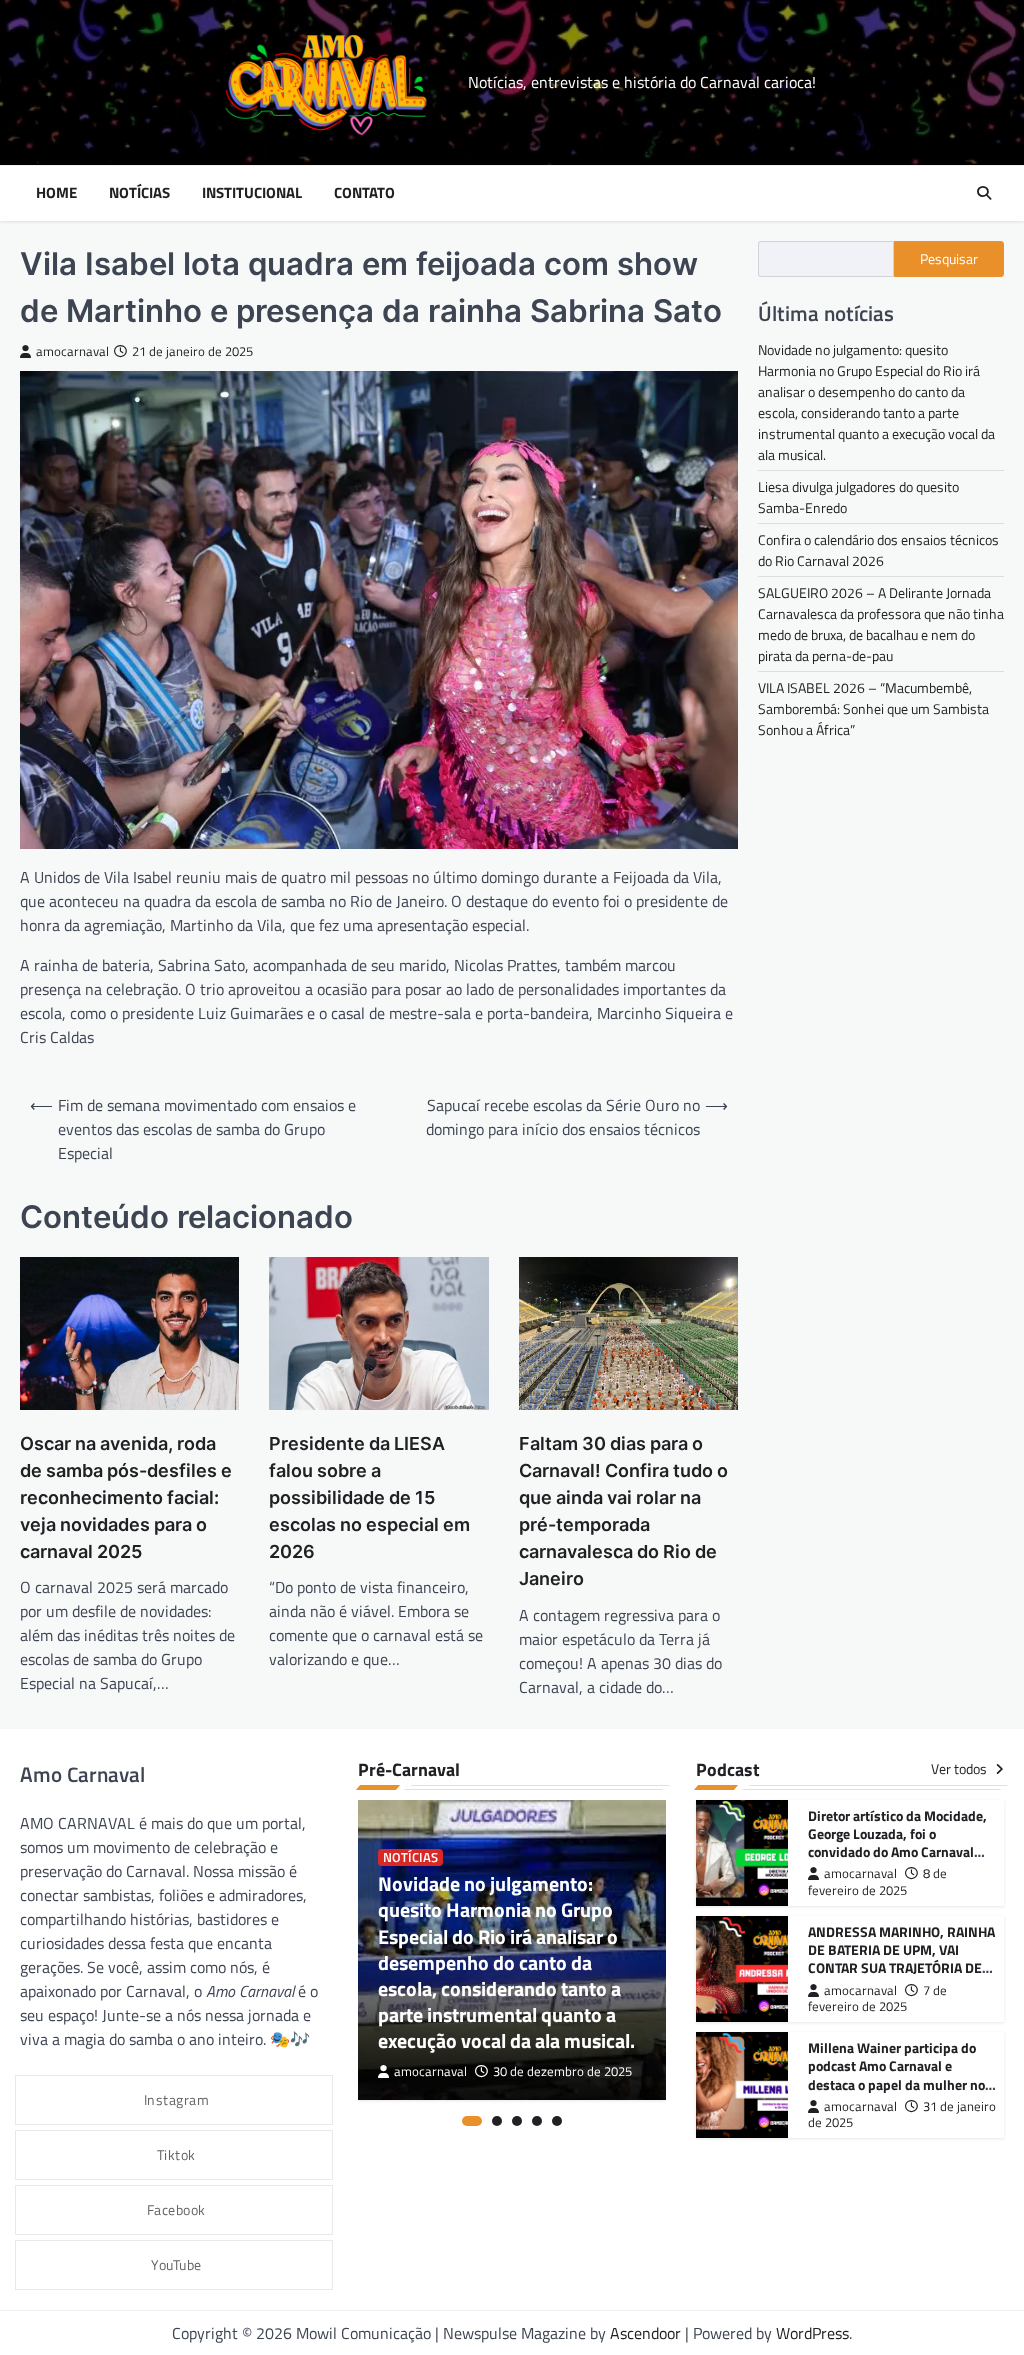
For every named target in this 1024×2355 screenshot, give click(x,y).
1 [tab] (472, 2121)
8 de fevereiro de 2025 (877, 1881)
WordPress (812, 2333)
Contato (364, 193)
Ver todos (960, 1769)
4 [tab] (537, 2121)
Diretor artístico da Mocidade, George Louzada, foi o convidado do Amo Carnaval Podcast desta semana (897, 1842)
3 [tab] (517, 2121)
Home (56, 193)
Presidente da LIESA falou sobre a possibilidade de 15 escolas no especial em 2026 (369, 1497)
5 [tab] (557, 2121)
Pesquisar (949, 258)
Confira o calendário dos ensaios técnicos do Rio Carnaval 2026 (878, 550)
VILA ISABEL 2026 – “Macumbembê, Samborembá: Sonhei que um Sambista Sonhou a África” (873, 708)
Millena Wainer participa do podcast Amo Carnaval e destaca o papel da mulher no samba (896, 2074)
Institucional (252, 193)
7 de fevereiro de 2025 (877, 1998)
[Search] (984, 193)
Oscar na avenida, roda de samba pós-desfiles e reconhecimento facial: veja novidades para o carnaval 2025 (126, 1497)
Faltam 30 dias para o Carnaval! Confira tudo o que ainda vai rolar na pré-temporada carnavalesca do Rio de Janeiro (623, 1511)
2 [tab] (497, 2121)
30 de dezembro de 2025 (562, 2071)
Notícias (139, 193)
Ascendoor (645, 2333)
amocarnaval (72, 351)
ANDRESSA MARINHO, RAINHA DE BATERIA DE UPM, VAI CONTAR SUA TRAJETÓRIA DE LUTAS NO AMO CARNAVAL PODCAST (901, 1967)
